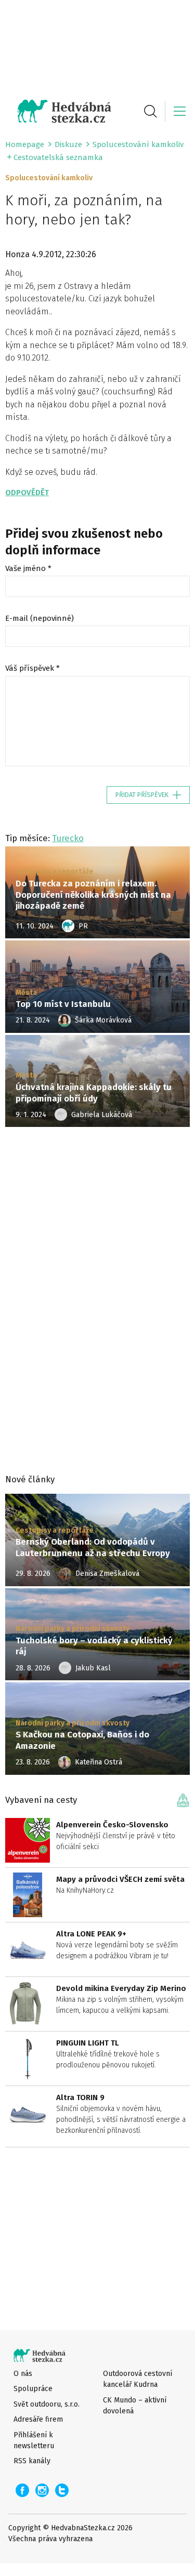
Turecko (68, 838)
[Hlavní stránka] (58, 111)
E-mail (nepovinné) (40, 618)
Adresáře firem (38, 2419)
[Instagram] (42, 2490)
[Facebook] (22, 2490)
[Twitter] (62, 2490)
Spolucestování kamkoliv (138, 144)
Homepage (25, 144)
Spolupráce (33, 2389)
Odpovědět (27, 493)
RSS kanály (32, 2461)
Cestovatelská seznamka (58, 157)
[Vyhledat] (150, 111)
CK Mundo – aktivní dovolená (135, 2406)
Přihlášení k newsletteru (34, 2440)
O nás (23, 2374)
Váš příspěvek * (32, 668)
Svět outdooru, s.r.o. (47, 2404)
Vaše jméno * (28, 568)
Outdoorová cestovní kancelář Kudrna (138, 2379)
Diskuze (68, 144)
